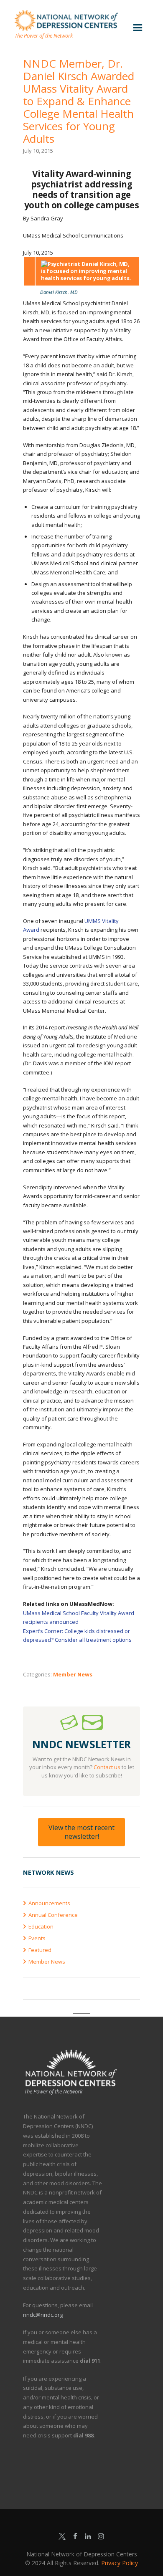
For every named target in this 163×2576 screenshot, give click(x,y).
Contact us (107, 1767)
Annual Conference (53, 1915)
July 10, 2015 (38, 151)
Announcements (49, 1903)
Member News (73, 1674)
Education (41, 1926)
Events (37, 1938)
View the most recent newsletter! (81, 1832)
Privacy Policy (120, 2563)
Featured (40, 1950)
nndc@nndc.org (43, 2315)
